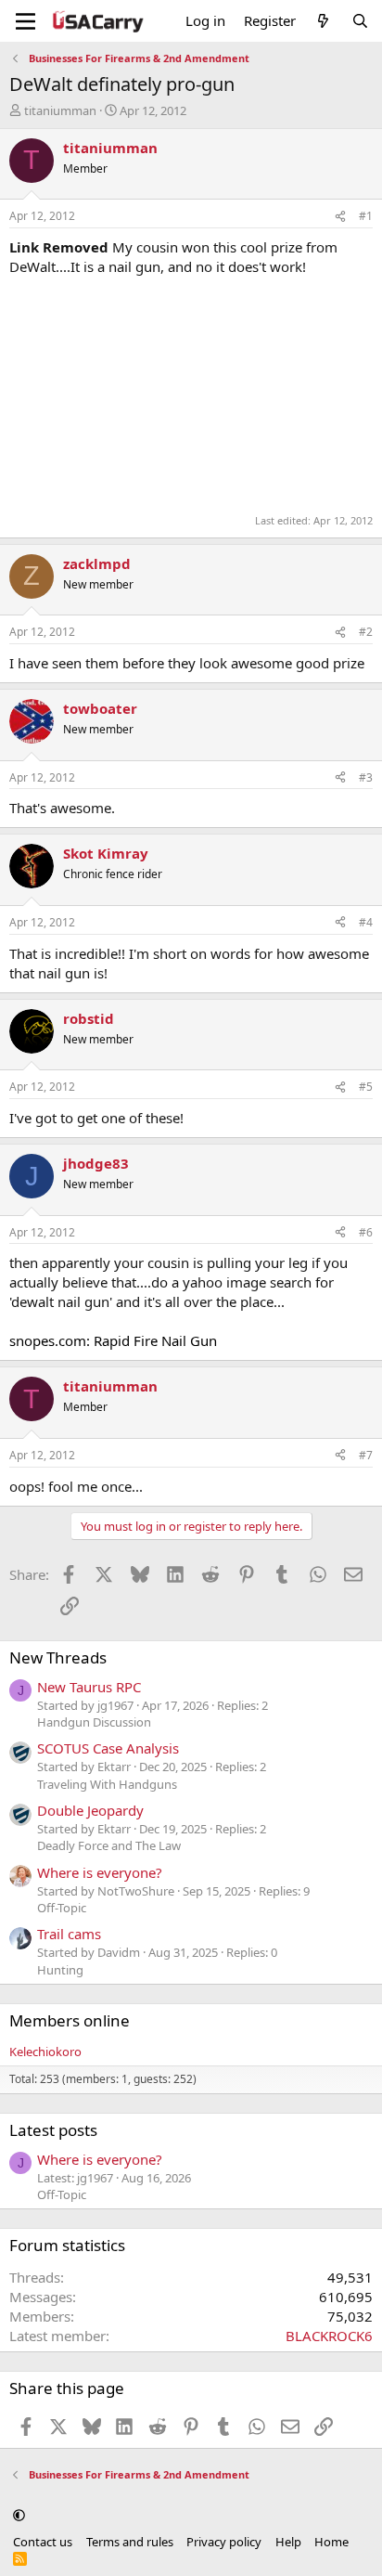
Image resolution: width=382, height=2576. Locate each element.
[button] (19, 2515)
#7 (366, 1455)
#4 (366, 922)
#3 (366, 777)
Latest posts (53, 2130)
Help (288, 2542)
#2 (366, 632)
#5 (366, 1087)
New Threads (58, 1657)
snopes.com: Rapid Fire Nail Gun (113, 1340)
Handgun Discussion (94, 1722)
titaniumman (60, 110)
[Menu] (25, 21)
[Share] (340, 217)
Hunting (60, 1970)
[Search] (360, 21)
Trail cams (69, 1934)
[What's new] (323, 21)
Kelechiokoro (45, 2052)
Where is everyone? (100, 1872)
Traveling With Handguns (107, 1784)
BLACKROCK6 (329, 2336)
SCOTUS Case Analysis (108, 1748)
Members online (70, 2020)
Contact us (43, 2542)
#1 (366, 216)
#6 (366, 1232)
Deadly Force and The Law (109, 1845)
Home (331, 2542)
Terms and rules (130, 2542)
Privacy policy (224, 2542)
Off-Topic (62, 1908)
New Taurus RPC (89, 1687)
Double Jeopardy (90, 1810)
